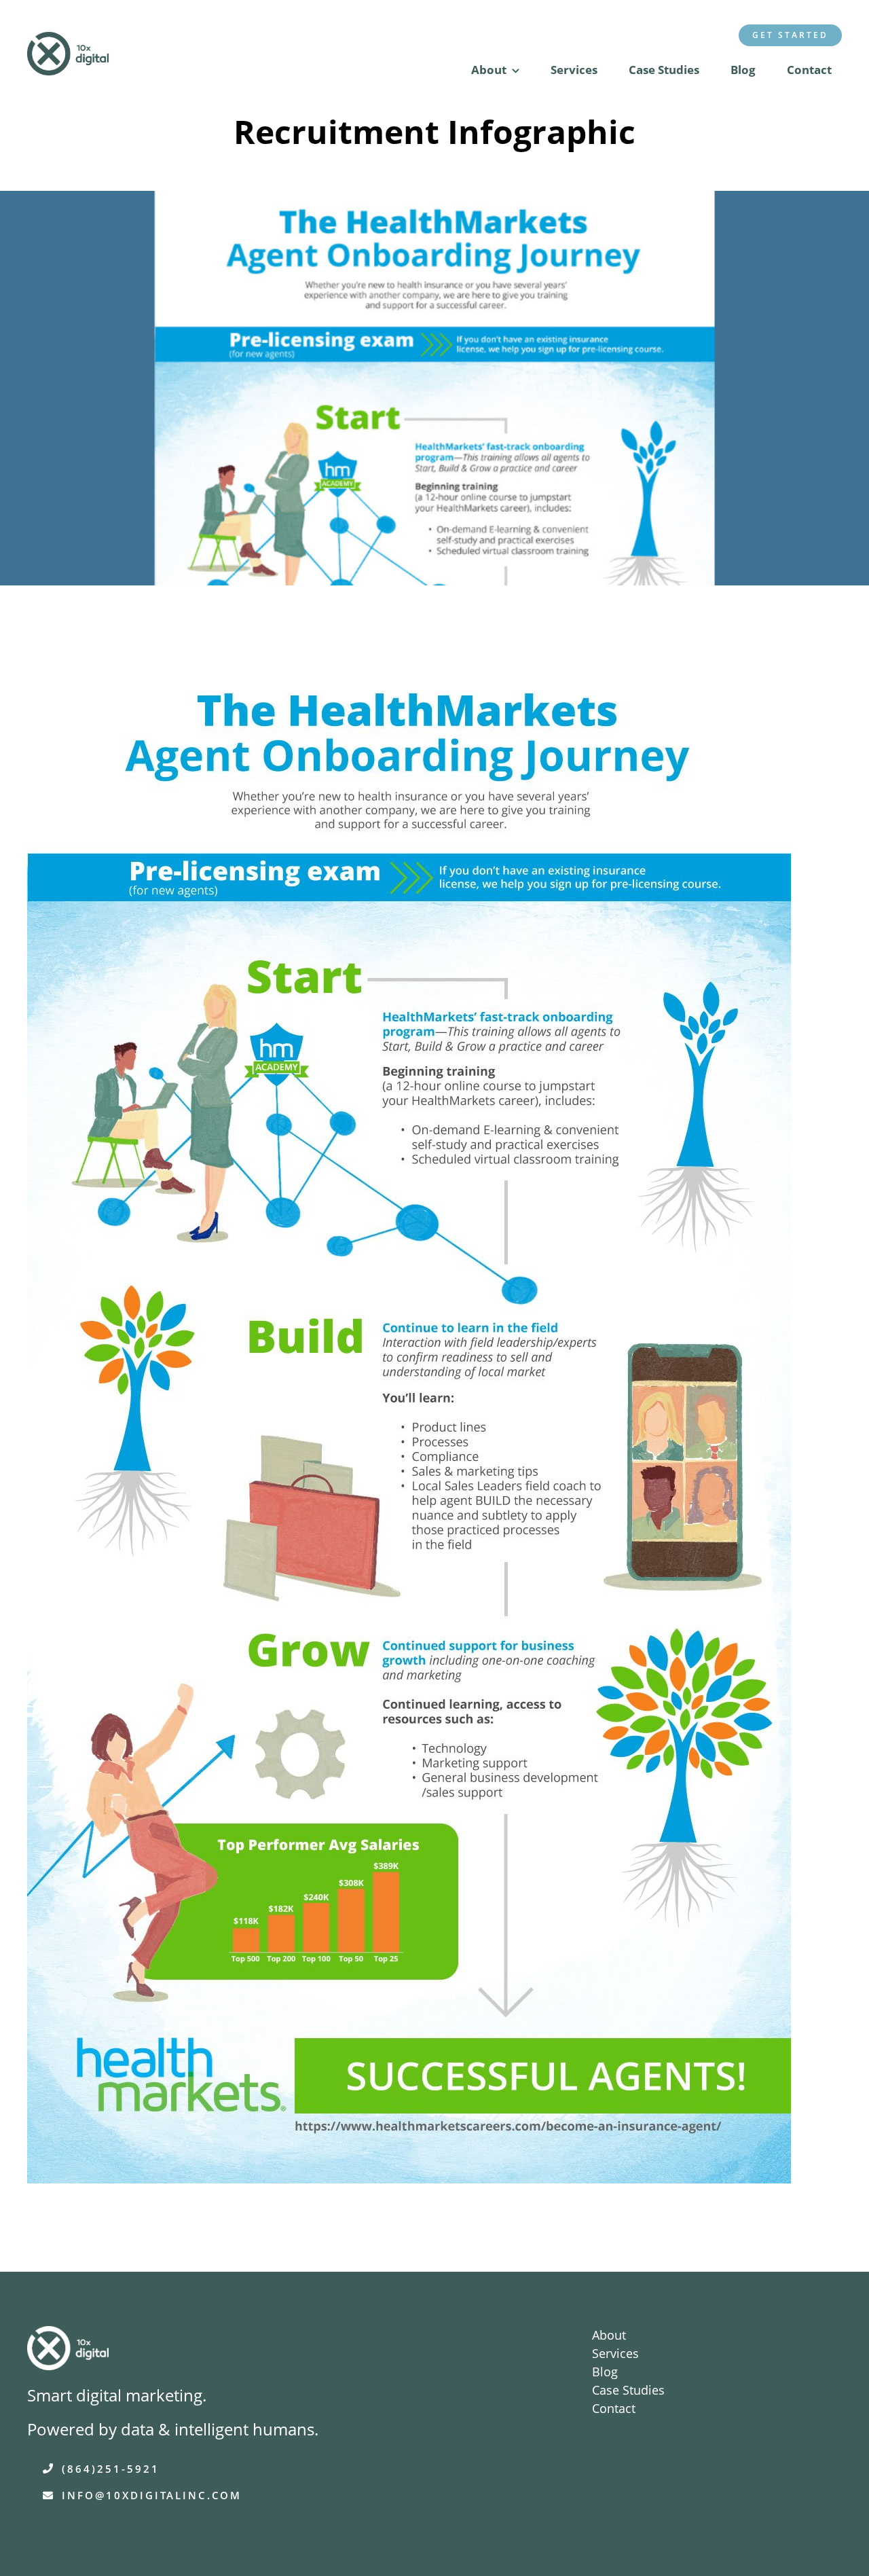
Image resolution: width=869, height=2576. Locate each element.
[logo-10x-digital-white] (68, 2336)
